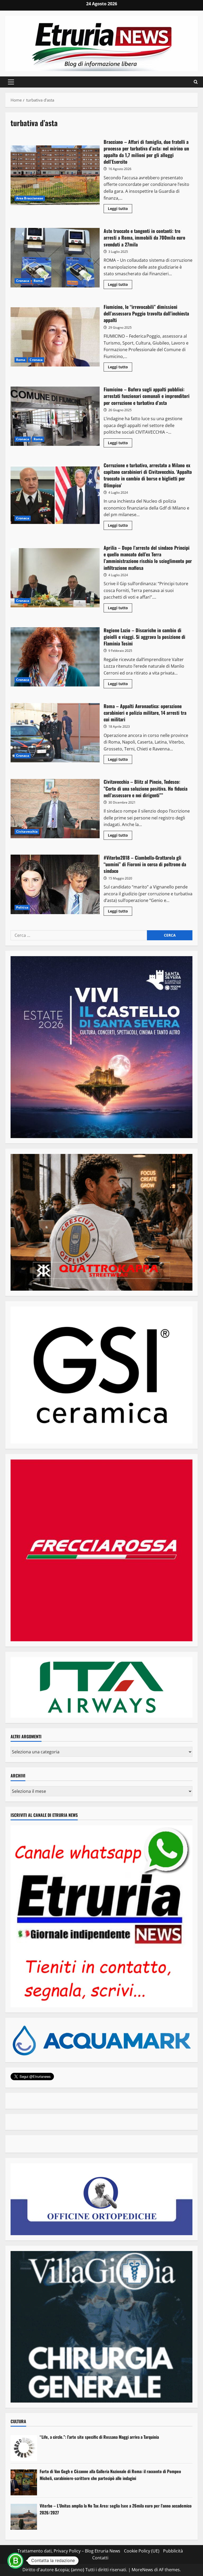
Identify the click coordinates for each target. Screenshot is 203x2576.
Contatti (100, 2558)
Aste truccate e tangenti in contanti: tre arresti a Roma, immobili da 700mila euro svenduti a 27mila (55, 258)
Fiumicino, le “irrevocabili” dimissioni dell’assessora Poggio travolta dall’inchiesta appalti (55, 337)
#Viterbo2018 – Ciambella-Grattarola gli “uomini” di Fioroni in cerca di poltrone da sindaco (55, 884)
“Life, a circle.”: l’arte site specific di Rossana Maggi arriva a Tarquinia (99, 2437)
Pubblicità (173, 2551)
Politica (22, 907)
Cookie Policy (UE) (142, 2551)
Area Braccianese (30, 198)
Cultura (18, 2421)
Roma (38, 281)
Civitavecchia (27, 831)
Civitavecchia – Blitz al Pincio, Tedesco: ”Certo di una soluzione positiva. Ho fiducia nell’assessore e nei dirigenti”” (55, 809)
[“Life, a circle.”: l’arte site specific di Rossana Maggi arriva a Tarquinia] (24, 2448)
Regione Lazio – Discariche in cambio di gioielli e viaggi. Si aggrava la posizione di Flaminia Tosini (55, 657)
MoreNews (142, 2570)
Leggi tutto (120, 209)
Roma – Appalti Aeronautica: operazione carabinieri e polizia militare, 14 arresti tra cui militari (55, 733)
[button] (11, 82)
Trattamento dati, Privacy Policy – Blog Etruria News (69, 2551)
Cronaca (23, 281)
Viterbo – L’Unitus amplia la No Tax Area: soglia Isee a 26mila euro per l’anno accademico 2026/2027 (116, 2509)
